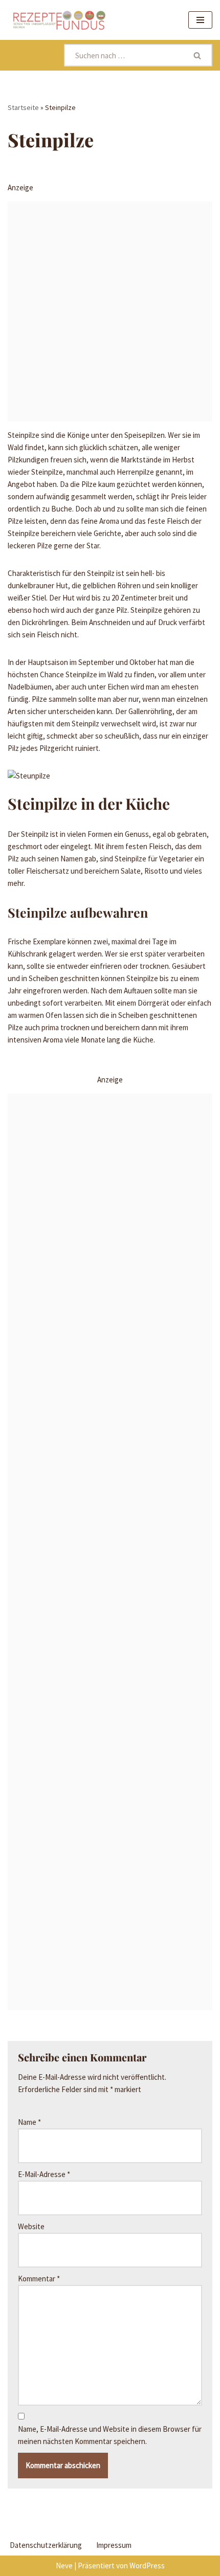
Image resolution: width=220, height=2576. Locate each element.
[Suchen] (198, 55)
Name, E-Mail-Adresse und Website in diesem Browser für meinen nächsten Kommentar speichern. (110, 2435)
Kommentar (39, 2279)
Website (31, 2226)
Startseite (23, 107)
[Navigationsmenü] (200, 20)
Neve (64, 2566)
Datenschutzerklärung (46, 2545)
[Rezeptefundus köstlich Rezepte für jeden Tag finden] (59, 20)
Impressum (114, 2545)
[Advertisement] (110, 312)
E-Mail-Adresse (44, 2174)
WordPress (147, 2566)
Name (29, 2122)
